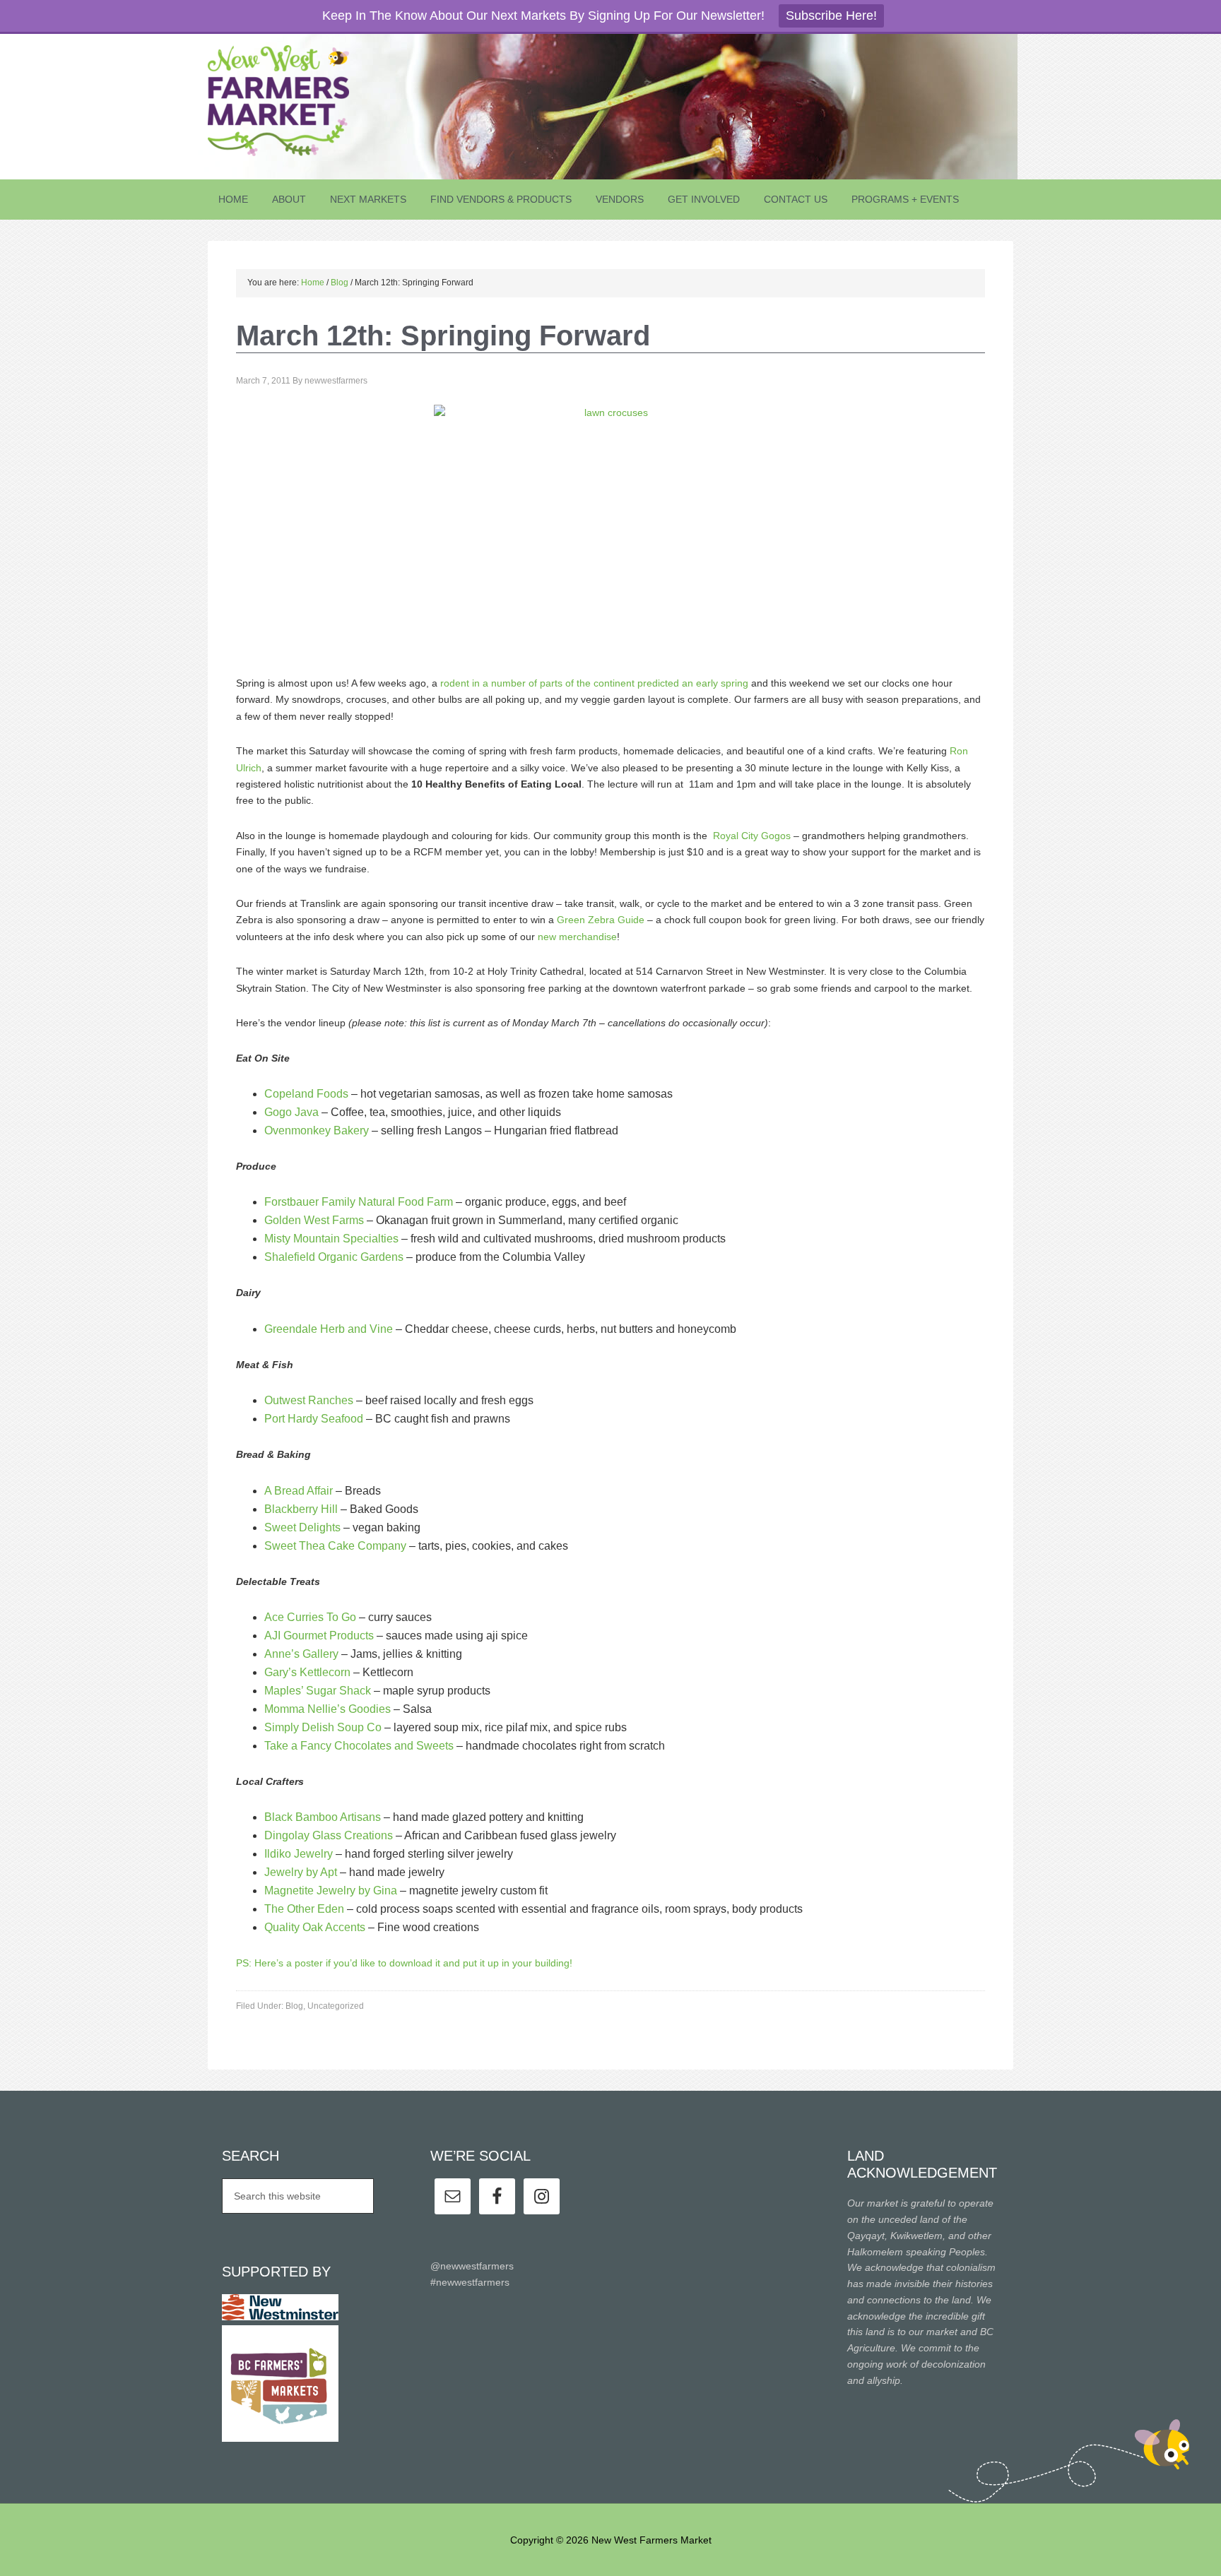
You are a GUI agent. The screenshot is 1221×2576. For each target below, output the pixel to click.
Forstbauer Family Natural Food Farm (359, 1202)
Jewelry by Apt (301, 1872)
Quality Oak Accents (315, 1927)
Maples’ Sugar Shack (319, 1691)
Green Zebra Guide (601, 920)
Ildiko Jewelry (299, 1854)
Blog (294, 2006)
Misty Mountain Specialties (333, 1239)
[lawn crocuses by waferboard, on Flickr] (610, 531)
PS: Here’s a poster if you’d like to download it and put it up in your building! (404, 1963)
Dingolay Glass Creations (330, 1835)
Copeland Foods (306, 1094)
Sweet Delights (304, 1527)
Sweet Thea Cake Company (335, 1546)
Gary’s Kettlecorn (307, 1672)
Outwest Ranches (309, 1400)
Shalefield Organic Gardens (334, 1257)
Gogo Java (291, 1112)
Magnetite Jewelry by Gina (331, 1891)
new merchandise (577, 937)
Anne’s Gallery (301, 1654)
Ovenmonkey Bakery (317, 1130)
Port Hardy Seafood (315, 1419)
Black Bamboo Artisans (323, 1817)
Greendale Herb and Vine (329, 1329)
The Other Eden (306, 1909)
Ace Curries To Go (310, 1617)
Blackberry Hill (301, 1509)
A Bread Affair (299, 1491)
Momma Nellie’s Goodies (328, 1709)
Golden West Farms (315, 1220)
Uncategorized (336, 2006)
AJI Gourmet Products (319, 1636)
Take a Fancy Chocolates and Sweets (359, 1746)
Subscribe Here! (831, 16)
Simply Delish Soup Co (324, 1727)
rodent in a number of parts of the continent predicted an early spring (593, 683)
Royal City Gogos (753, 836)
